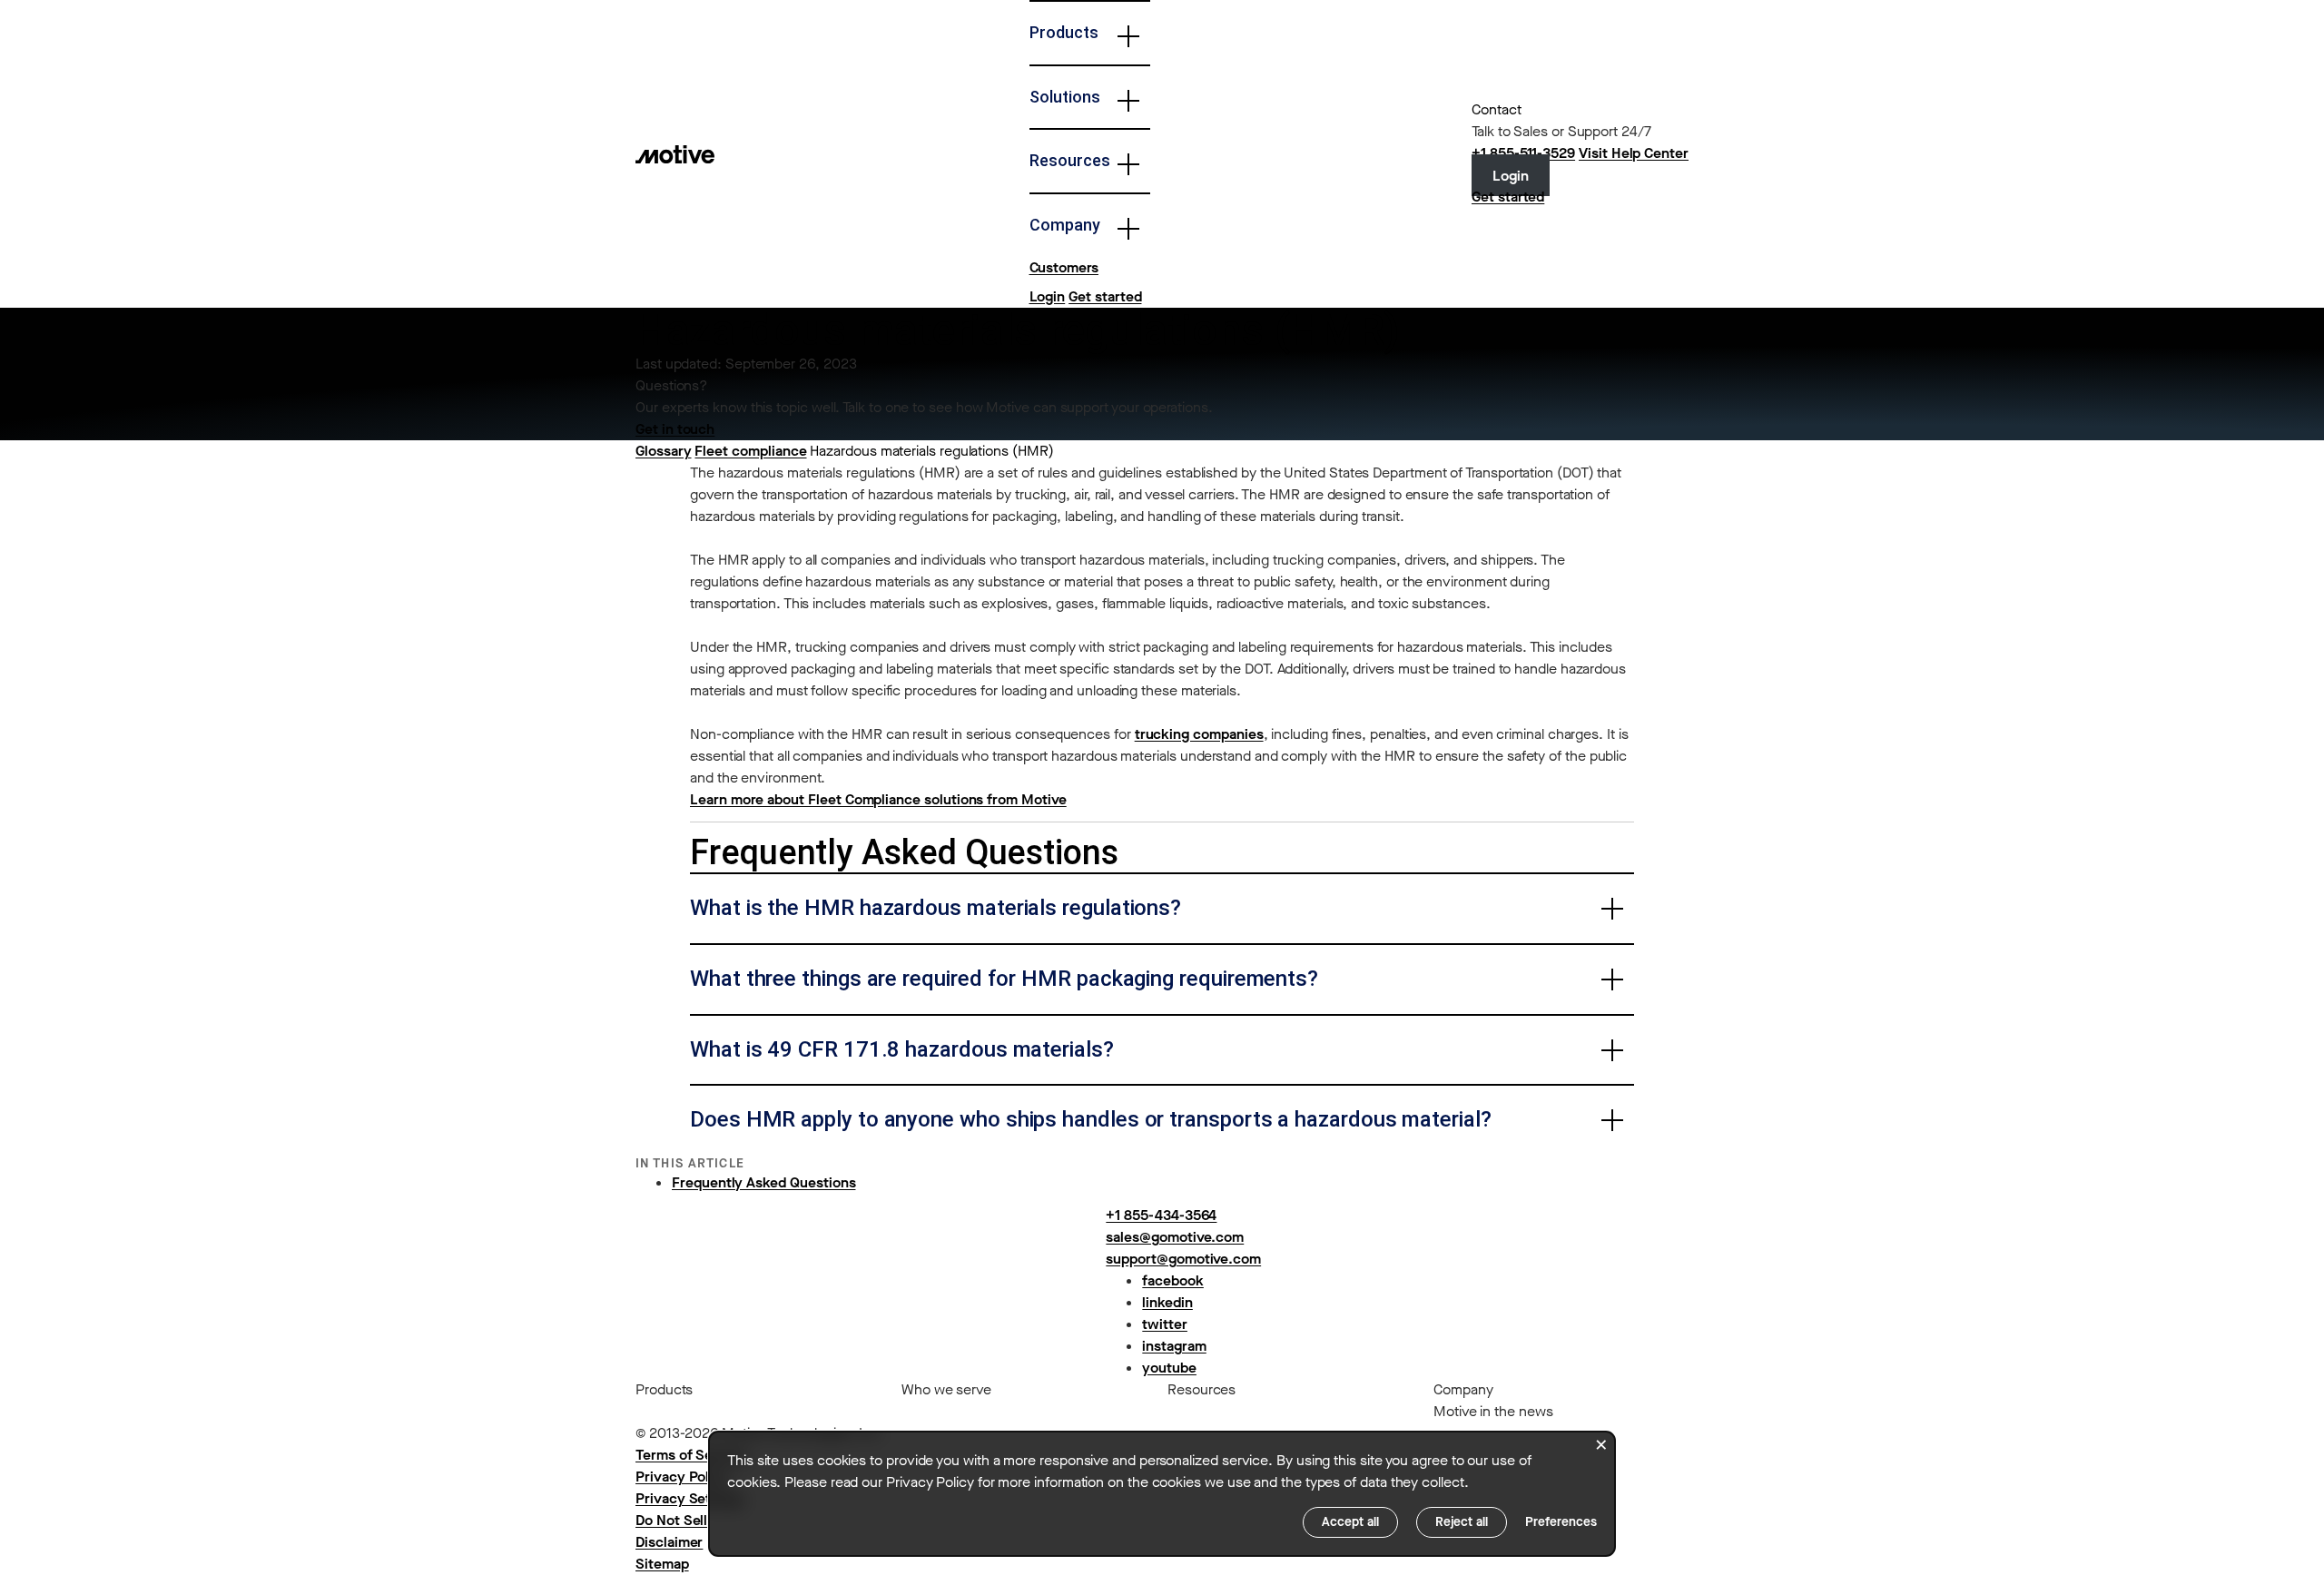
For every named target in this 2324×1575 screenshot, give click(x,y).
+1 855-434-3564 (1161, 1215)
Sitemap (662, 1564)
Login (1048, 296)
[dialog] (1162, 1494)
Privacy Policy (682, 1477)
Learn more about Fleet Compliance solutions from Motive (878, 799)
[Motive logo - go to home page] (675, 153)
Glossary (664, 451)
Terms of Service (691, 1455)
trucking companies (1199, 734)
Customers (1064, 267)
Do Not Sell (671, 1520)
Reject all (1462, 1522)
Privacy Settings (689, 1498)
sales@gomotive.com (1175, 1237)
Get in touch (675, 429)
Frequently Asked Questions (763, 1182)
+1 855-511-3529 (1523, 153)
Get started (1105, 296)
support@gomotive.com (1183, 1259)
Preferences (1561, 1522)
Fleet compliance (750, 451)
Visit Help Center (1634, 153)
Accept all (1350, 1522)
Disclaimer (669, 1542)
